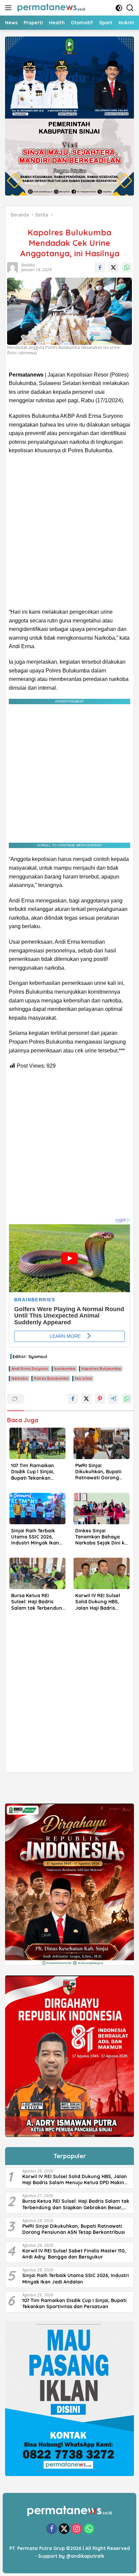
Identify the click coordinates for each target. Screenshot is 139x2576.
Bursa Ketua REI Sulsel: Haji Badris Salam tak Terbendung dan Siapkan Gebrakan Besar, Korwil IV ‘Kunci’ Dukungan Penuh (38, 1602)
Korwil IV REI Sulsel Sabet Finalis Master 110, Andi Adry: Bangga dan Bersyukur (74, 2254)
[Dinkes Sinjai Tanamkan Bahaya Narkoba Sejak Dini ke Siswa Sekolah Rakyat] (102, 1509)
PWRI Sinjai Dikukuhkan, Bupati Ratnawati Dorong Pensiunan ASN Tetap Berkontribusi (100, 1472)
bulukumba (65, 1369)
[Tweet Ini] (113, 267)
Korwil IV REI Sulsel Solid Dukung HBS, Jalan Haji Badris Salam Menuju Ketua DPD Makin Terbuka (100, 1602)
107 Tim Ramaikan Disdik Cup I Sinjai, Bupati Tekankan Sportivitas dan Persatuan (33, 1472)
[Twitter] (64, 2529)
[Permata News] (50, 8)
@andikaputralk (85, 2556)
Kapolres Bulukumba (101, 1369)
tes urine (83, 1378)
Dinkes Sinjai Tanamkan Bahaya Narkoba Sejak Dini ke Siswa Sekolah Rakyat (102, 1537)
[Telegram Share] (113, 1399)
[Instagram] (77, 2529)
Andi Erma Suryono (30, 1369)
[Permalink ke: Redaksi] (12, 267)
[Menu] (10, 8)
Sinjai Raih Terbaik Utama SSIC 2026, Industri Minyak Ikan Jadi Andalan (35, 1537)
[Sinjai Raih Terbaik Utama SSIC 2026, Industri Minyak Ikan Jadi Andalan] (37, 1509)
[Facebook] (52, 2529)
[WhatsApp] (89, 2529)
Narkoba (20, 1378)
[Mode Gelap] (119, 8)
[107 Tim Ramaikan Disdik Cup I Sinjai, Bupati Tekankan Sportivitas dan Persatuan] (37, 1443)
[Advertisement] (69, 531)
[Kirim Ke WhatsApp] (127, 267)
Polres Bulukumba (51, 1378)
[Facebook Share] (100, 267)
